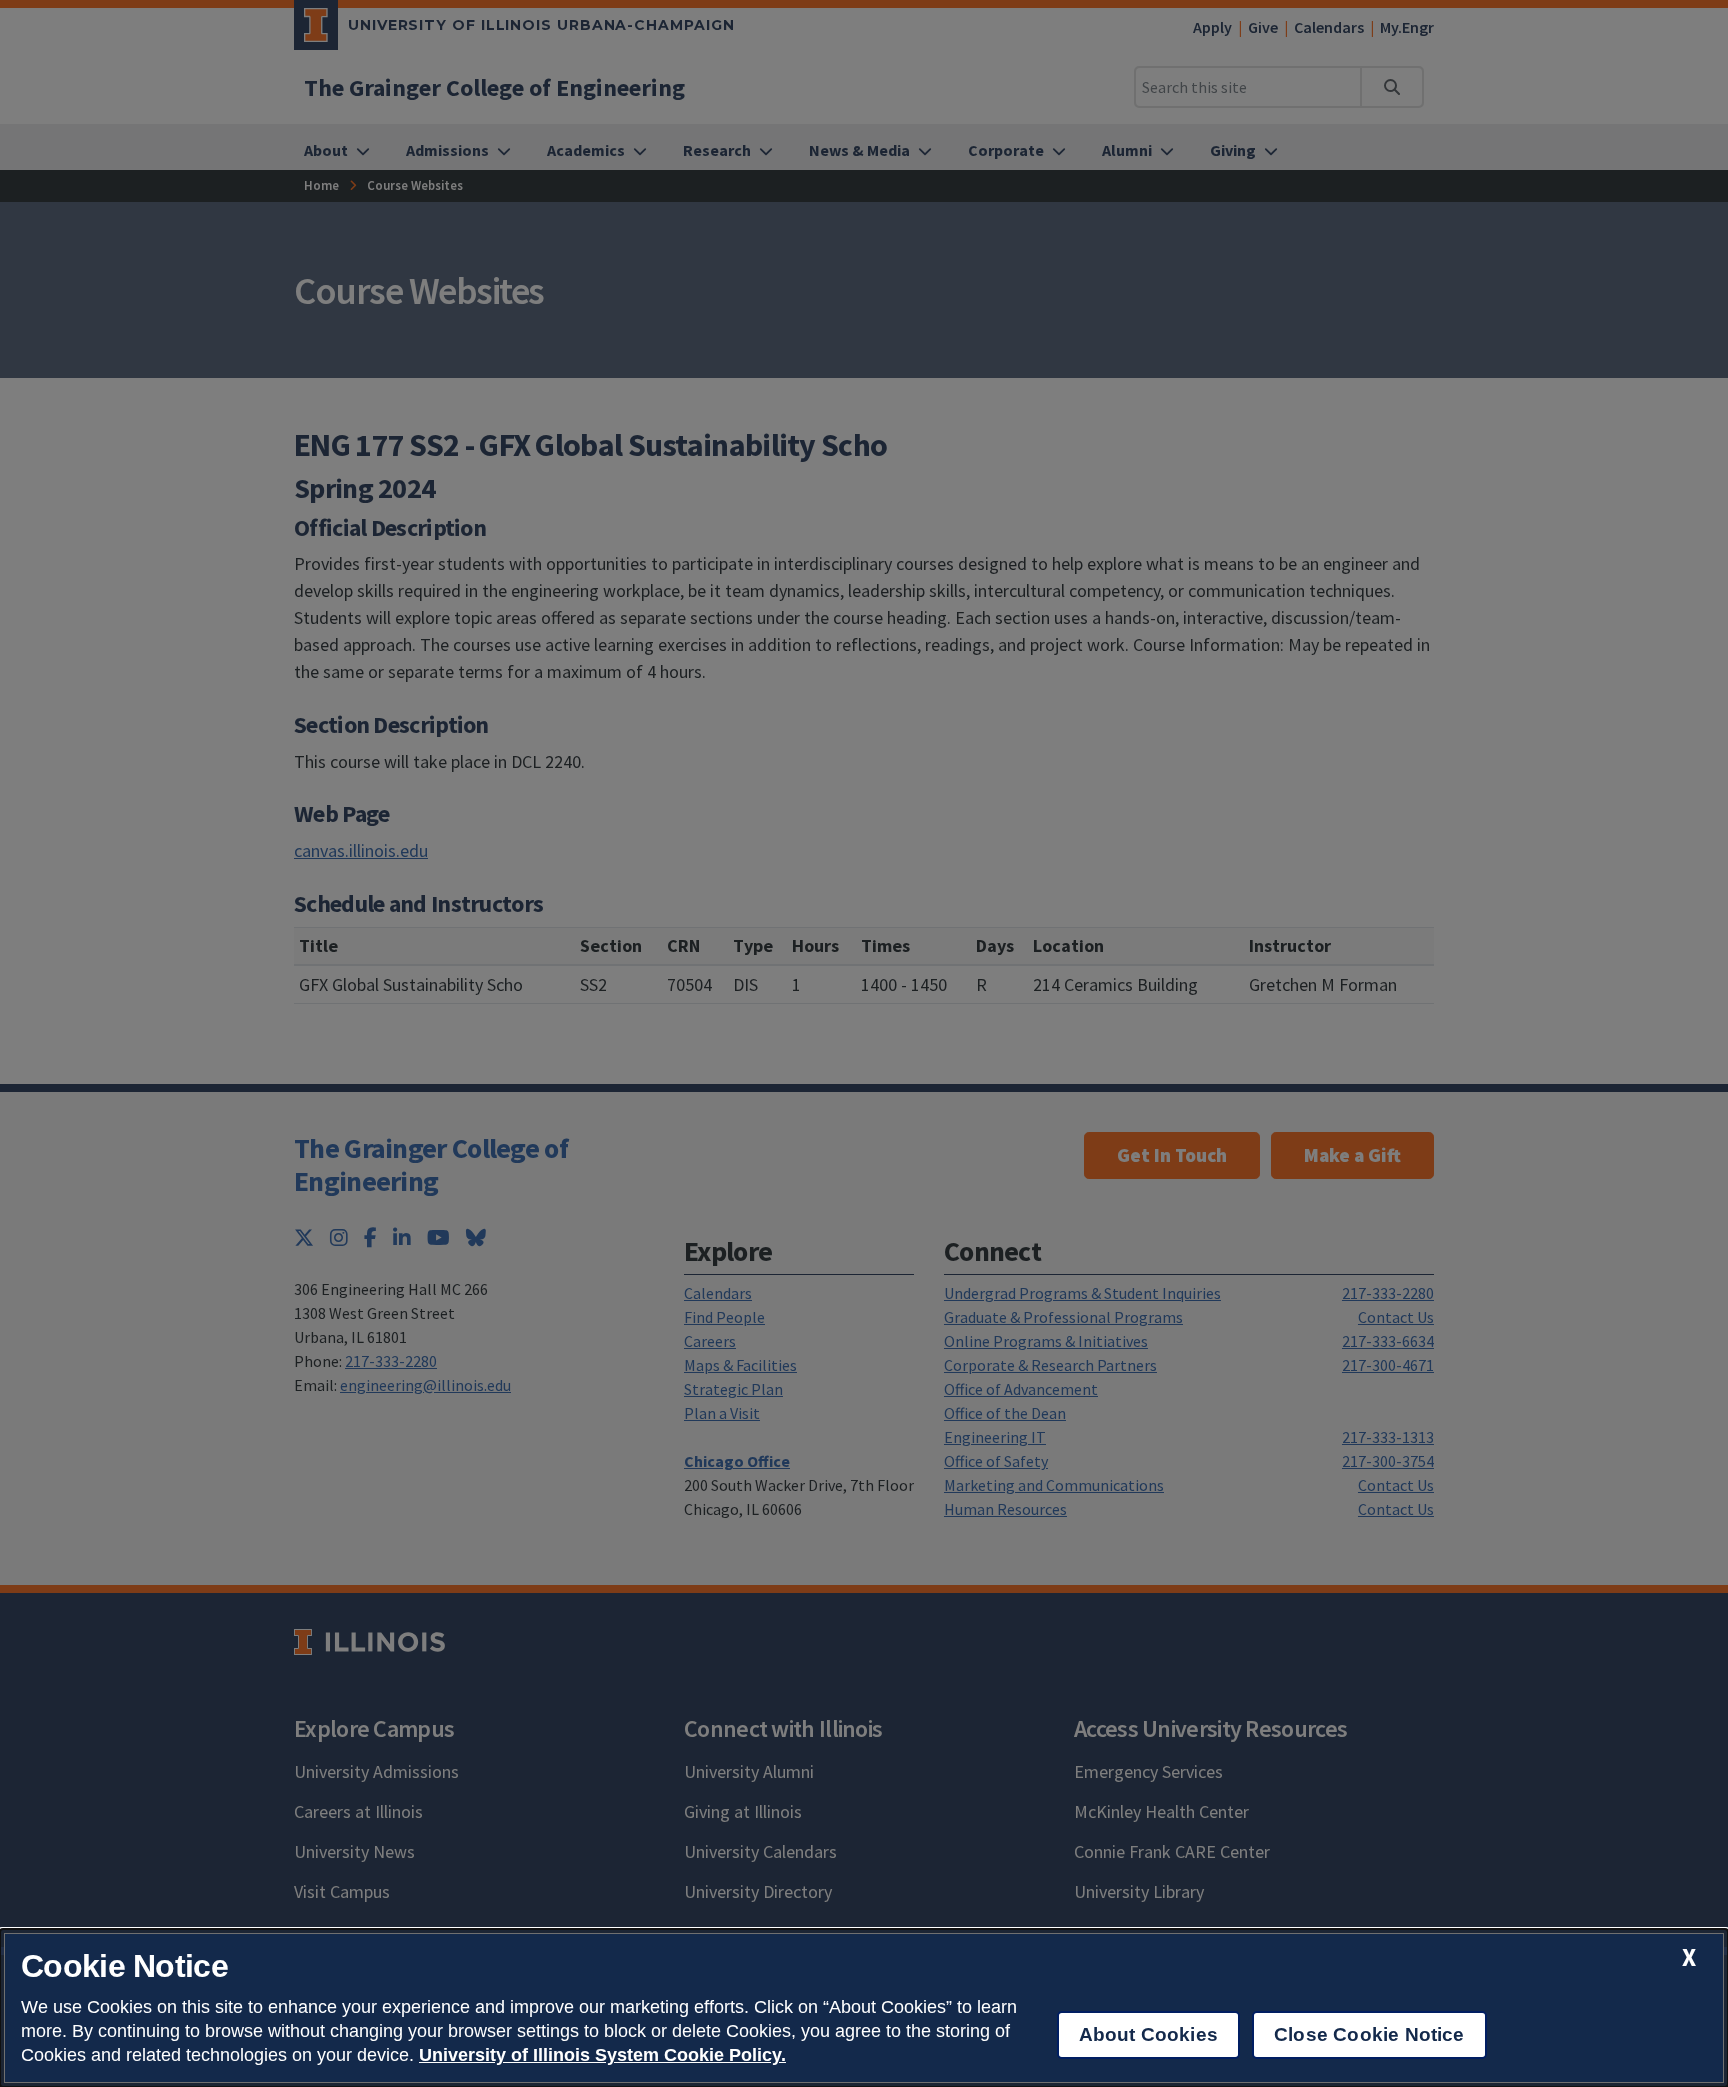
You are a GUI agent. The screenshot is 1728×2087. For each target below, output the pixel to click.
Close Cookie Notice (1369, 2034)
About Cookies (1148, 2034)
